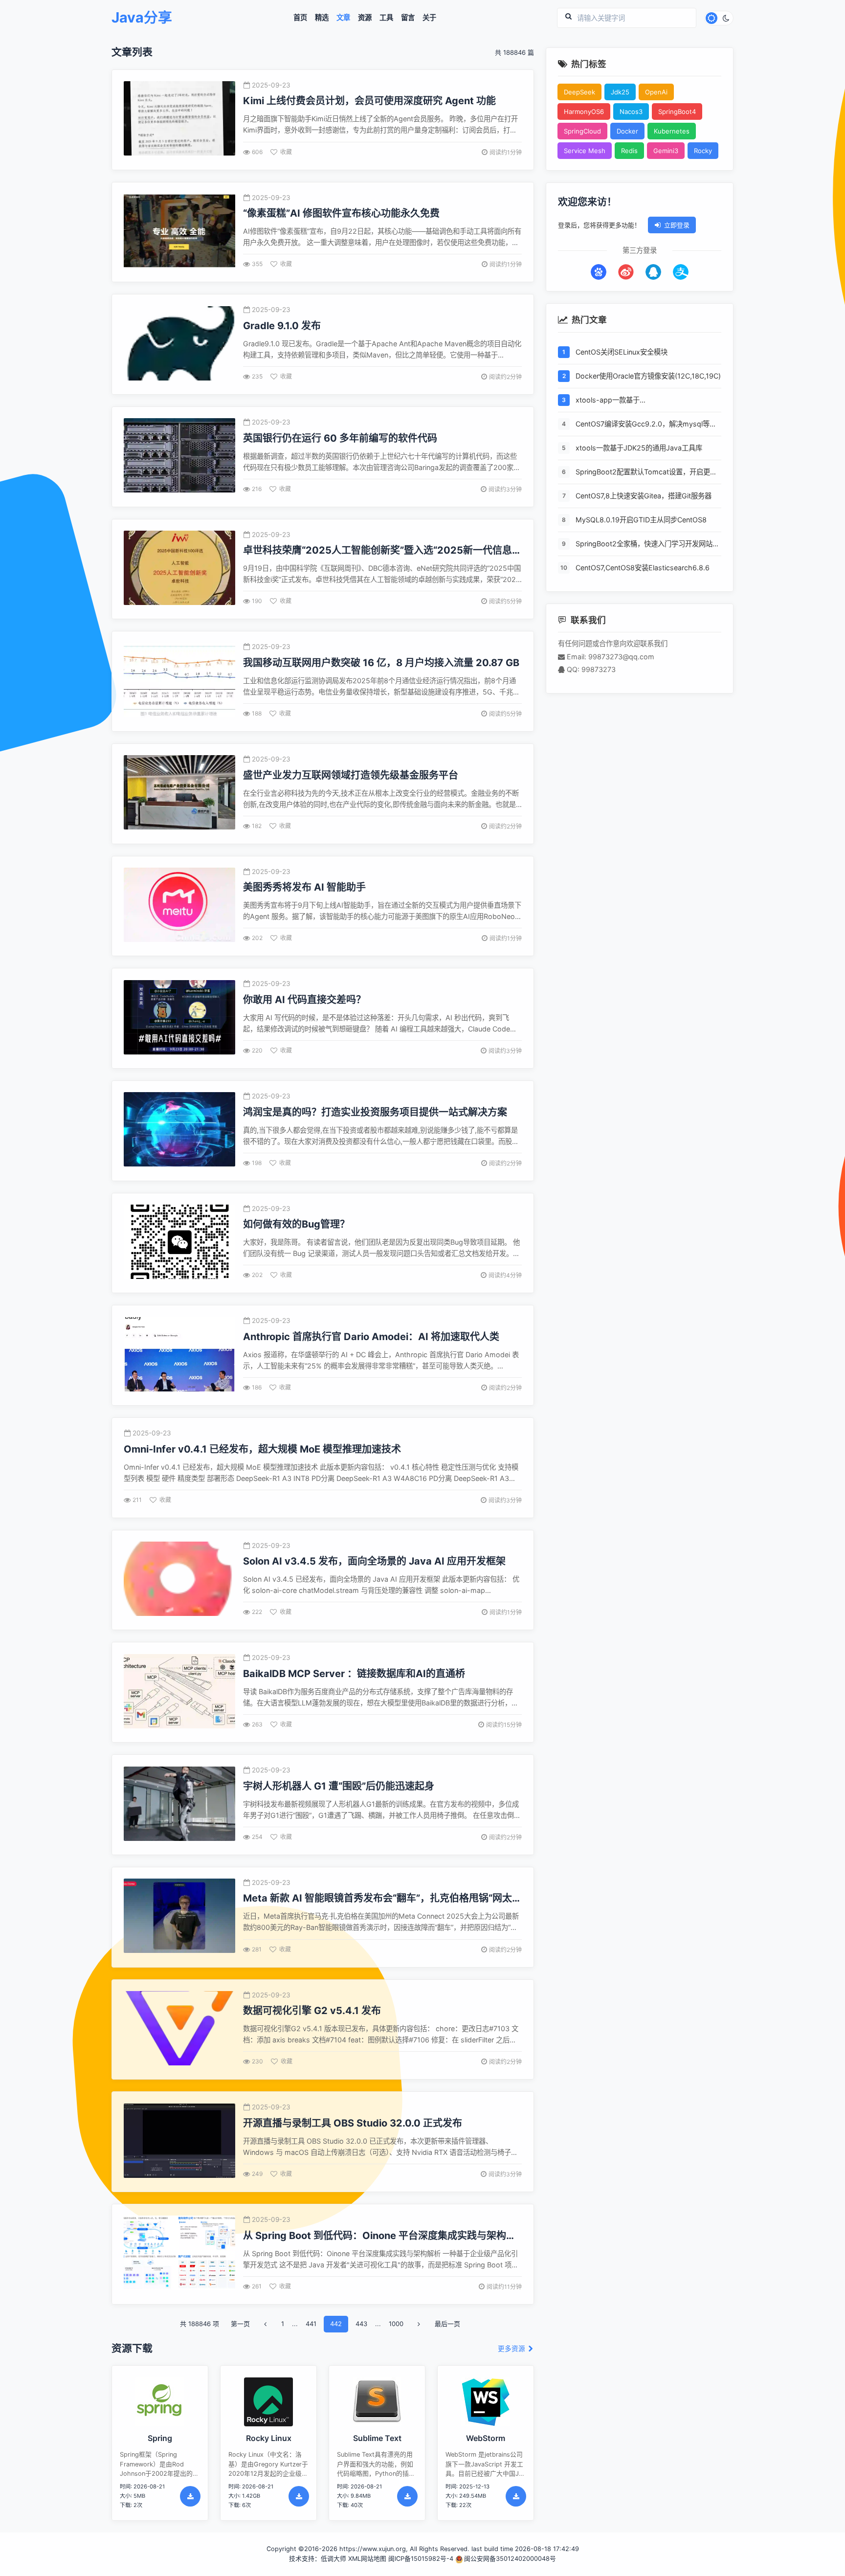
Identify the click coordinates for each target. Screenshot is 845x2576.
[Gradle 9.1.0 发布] (179, 345)
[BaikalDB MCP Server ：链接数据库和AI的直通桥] (179, 1692)
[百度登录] (599, 272)
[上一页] (266, 2324)
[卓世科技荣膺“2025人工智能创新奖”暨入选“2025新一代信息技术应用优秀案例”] (179, 569)
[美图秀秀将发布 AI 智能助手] (179, 906)
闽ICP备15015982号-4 (421, 2559)
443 (361, 2324)
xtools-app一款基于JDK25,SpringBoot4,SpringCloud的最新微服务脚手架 (646, 401)
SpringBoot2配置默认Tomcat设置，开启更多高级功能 (646, 473)
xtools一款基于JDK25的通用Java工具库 (639, 448)
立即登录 (677, 225)
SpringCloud (582, 131)
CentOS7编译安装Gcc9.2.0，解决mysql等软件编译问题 (646, 425)
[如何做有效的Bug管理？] (179, 1243)
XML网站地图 (367, 2559)
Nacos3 (631, 112)
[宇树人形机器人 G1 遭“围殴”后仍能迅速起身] (179, 1805)
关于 (429, 18)
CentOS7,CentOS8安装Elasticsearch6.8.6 (643, 568)
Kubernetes (672, 131)
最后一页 (447, 2324)
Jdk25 (620, 92)
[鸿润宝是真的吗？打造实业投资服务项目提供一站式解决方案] (179, 1131)
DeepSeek (579, 92)
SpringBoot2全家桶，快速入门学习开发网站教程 (647, 545)
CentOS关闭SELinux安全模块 (622, 352)
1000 (396, 2324)
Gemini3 (666, 151)
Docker (627, 131)
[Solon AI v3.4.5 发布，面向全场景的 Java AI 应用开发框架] (179, 1580)
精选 (322, 18)
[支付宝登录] (681, 272)
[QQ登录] (653, 272)
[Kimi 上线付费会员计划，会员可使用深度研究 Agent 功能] (179, 120)
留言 (408, 18)
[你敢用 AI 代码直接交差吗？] (179, 1019)
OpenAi (656, 92)
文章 (343, 18)
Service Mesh (585, 151)
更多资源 (512, 2349)
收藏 (286, 152)
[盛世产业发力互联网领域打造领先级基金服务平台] (179, 794)
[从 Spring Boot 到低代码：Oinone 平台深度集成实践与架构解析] (179, 2254)
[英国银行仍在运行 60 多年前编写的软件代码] (179, 457)
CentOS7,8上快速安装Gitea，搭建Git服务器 (644, 496)
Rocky (703, 151)
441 (311, 2324)
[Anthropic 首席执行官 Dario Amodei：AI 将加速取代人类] (179, 1355)
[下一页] (419, 2324)
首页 (300, 18)
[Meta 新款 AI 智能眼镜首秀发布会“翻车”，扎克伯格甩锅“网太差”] (179, 1917)
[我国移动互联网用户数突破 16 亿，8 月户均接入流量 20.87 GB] (179, 682)
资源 (365, 18)
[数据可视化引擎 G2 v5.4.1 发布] (179, 2029)
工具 (386, 18)
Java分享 (142, 18)
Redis (629, 151)
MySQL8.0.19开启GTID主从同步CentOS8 (641, 520)
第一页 (240, 2324)
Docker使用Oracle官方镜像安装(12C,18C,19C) (648, 376)
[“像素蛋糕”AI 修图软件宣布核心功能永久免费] (179, 232)
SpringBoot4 (677, 112)
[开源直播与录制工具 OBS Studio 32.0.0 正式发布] (179, 2142)
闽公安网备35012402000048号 (510, 2559)
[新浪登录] (626, 272)
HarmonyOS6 (584, 112)
